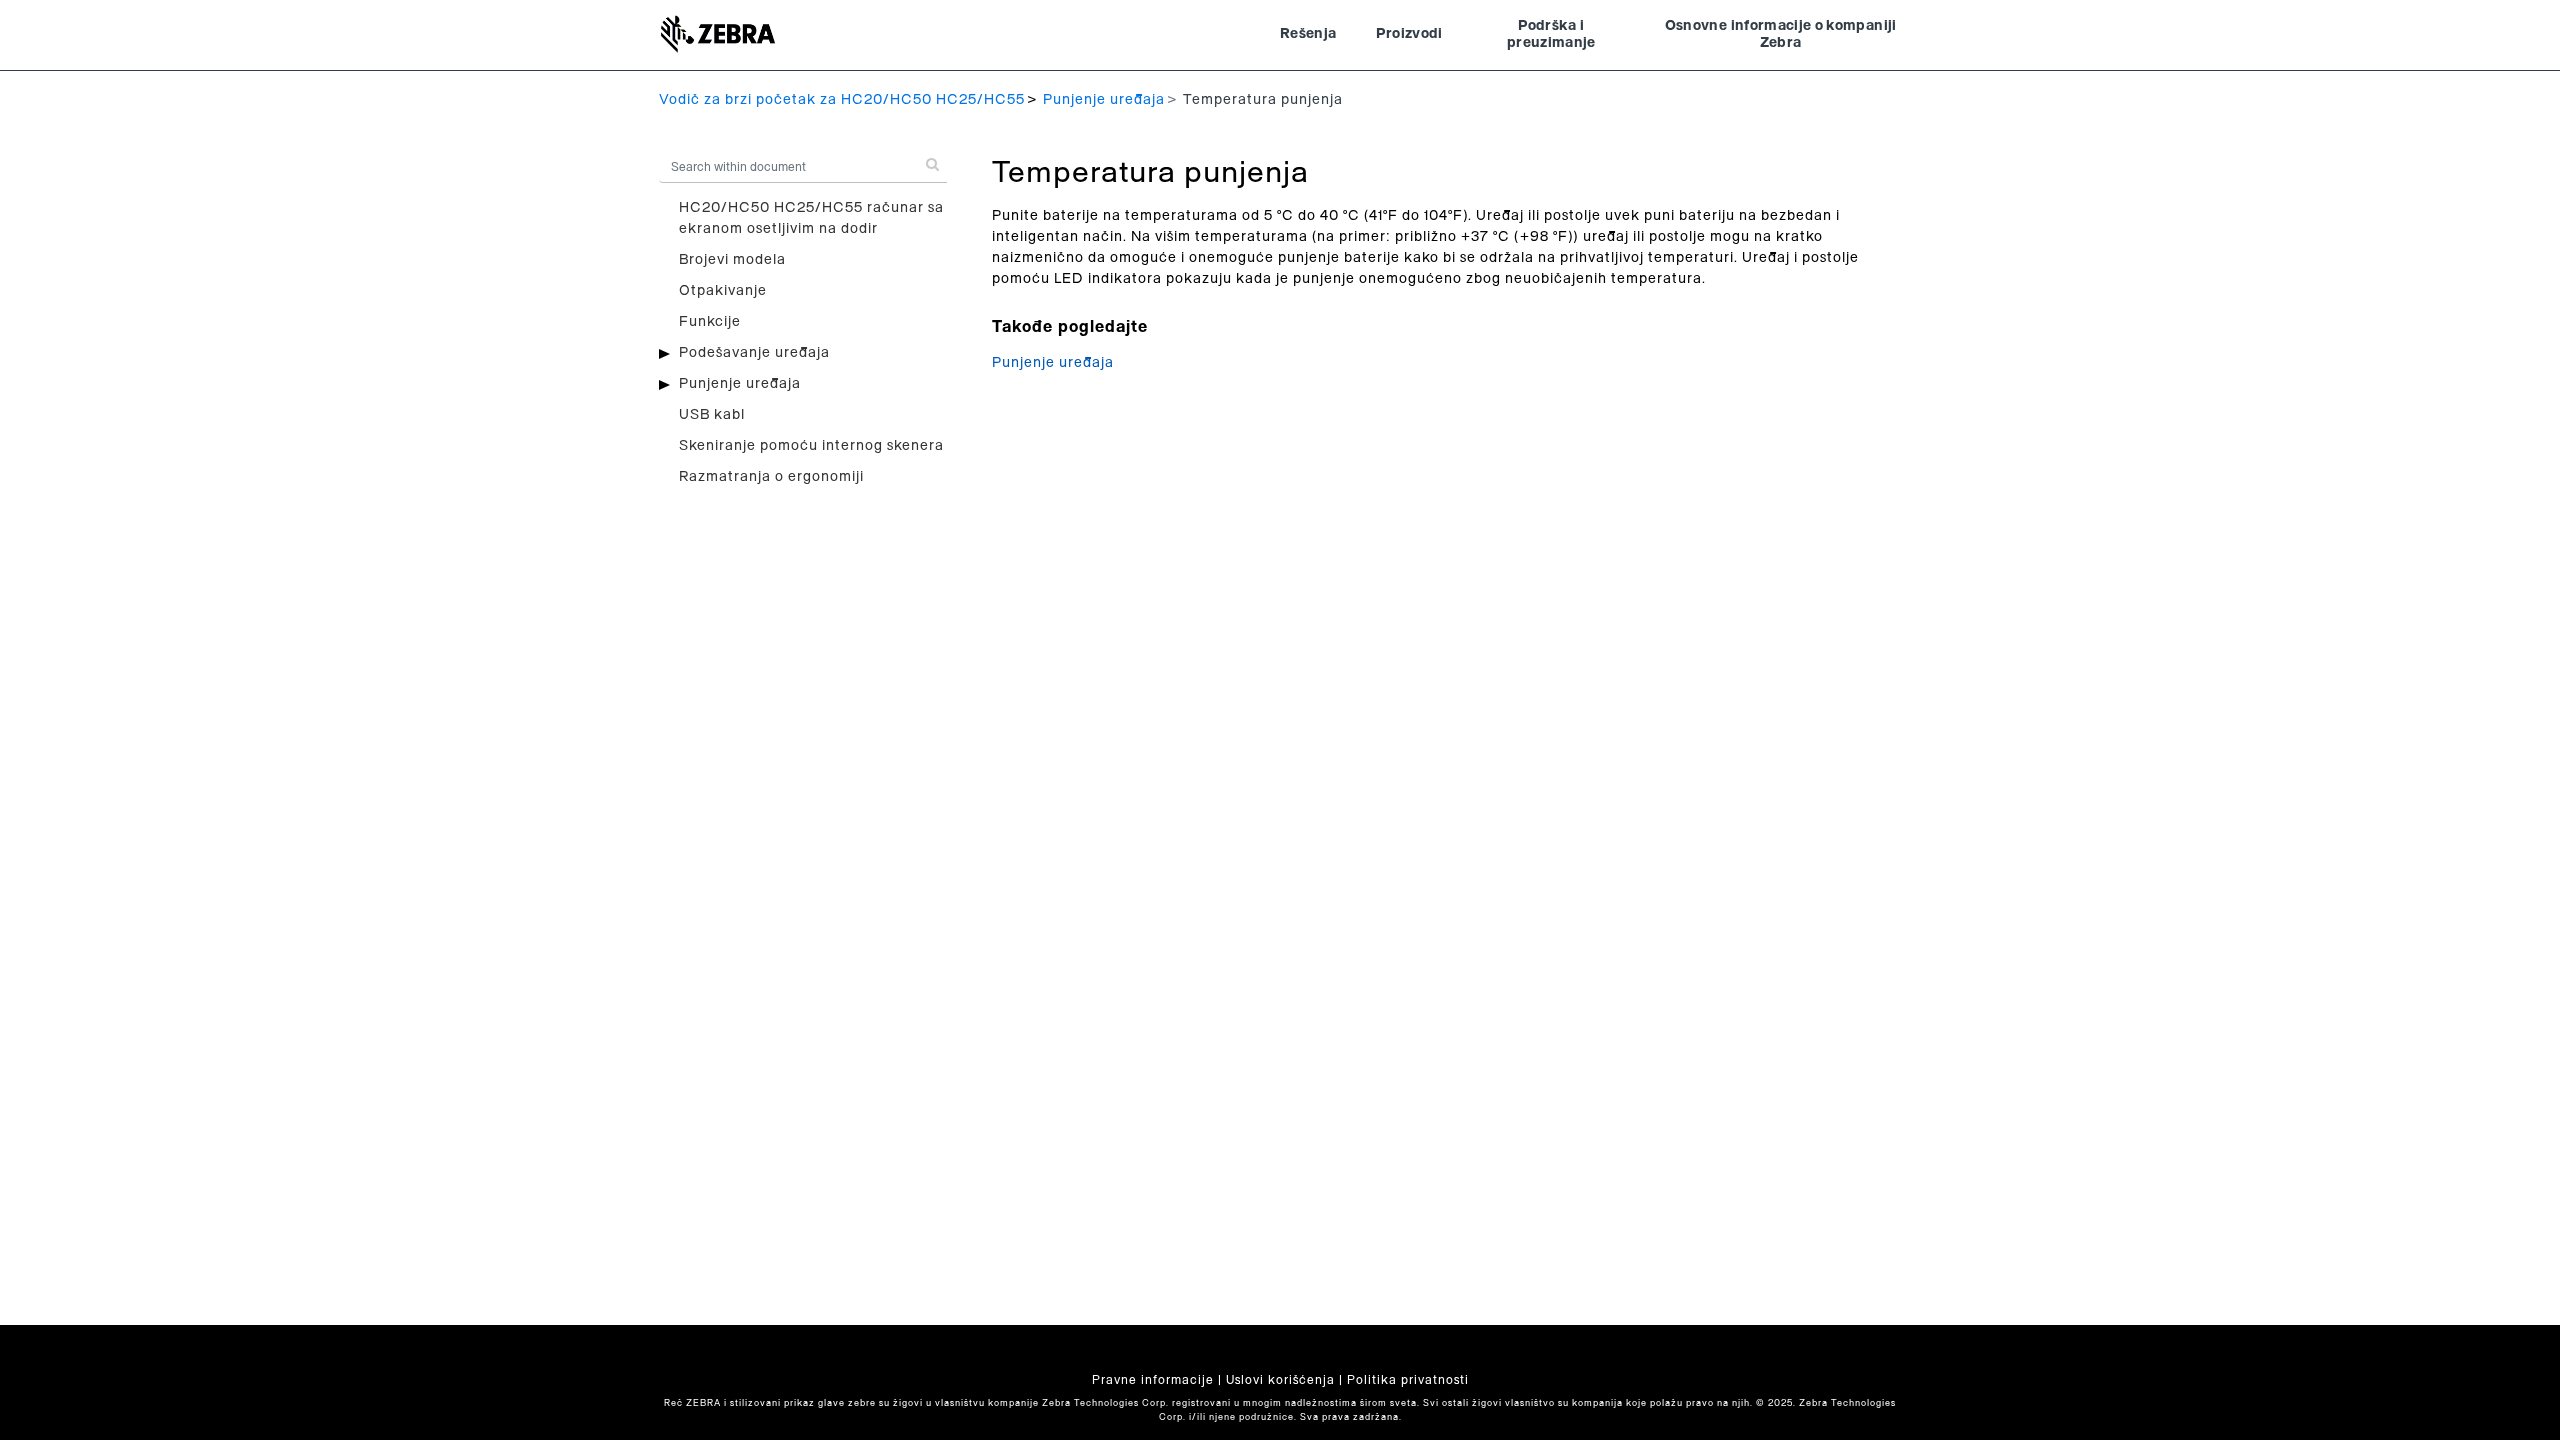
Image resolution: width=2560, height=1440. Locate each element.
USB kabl (712, 415)
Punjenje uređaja (1104, 100)
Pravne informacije (1153, 1380)
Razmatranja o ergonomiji (771, 477)
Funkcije (710, 322)
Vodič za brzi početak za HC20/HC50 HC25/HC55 (842, 100)
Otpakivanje (723, 291)
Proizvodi (1409, 34)
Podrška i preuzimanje (1551, 35)
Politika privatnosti (1408, 1380)
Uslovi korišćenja (1280, 1380)
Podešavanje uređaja (754, 353)
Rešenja (1308, 34)
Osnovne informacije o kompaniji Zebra (1781, 35)
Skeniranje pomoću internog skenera (811, 446)
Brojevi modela (732, 260)
